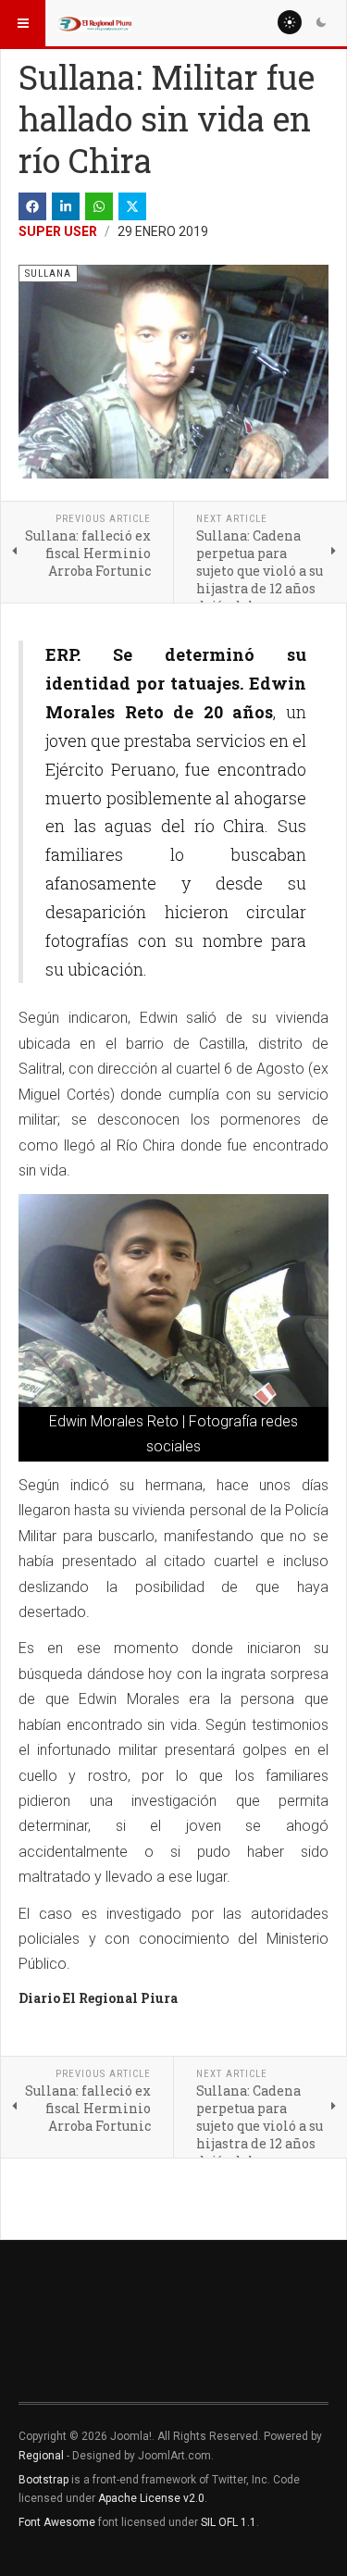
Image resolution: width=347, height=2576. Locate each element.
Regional (41, 2456)
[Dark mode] (321, 22)
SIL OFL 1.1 (229, 2522)
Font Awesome (57, 2522)
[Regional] (94, 23)
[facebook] (32, 206)
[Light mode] (290, 22)
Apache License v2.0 (151, 2498)
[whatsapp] (99, 206)
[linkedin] (66, 206)
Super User (58, 231)
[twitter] (132, 206)
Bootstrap (43, 2480)
